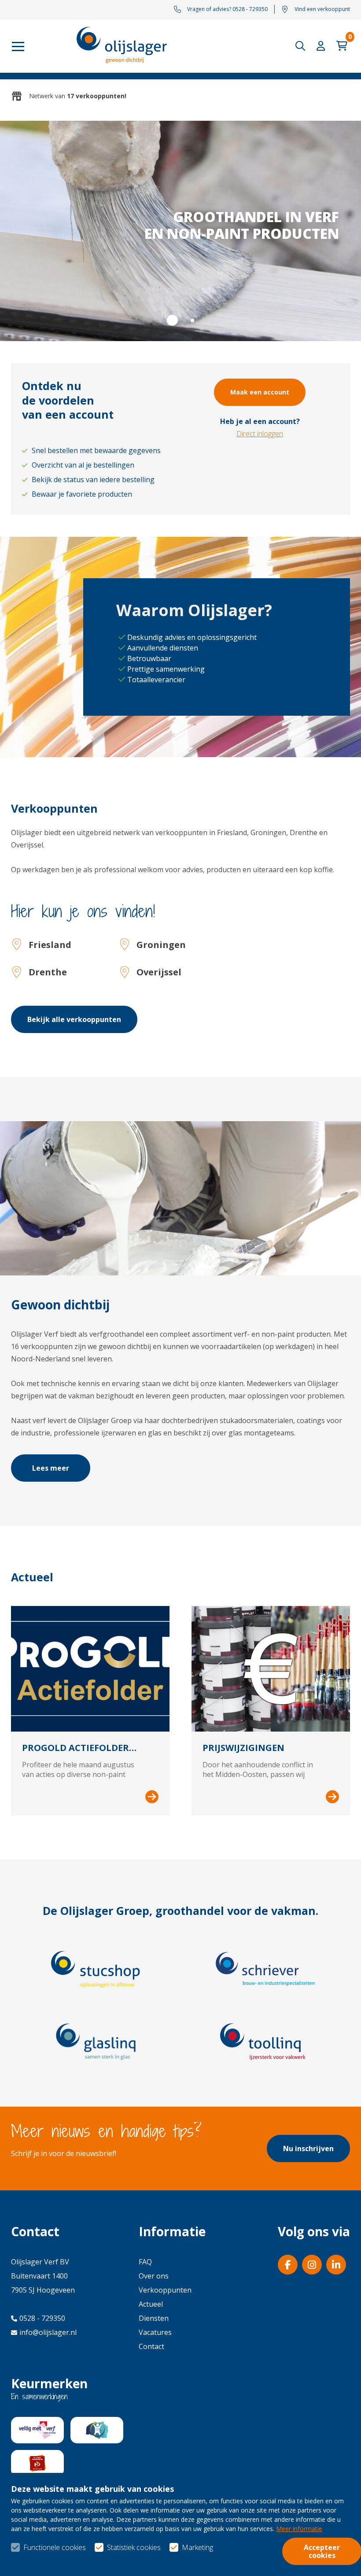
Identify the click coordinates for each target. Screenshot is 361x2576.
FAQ (145, 2262)
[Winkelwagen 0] (343, 46)
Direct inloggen (260, 434)
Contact (151, 2346)
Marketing (197, 2547)
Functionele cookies (55, 2547)
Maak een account (260, 392)
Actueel (151, 2304)
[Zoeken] (302, 46)
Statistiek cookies (134, 2547)
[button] (172, 320)
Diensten (154, 2318)
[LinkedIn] (336, 2265)
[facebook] (288, 2265)
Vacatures (155, 2332)
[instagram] (312, 2265)
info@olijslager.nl (48, 2332)
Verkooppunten (165, 2290)
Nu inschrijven (308, 2149)
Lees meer (51, 1468)
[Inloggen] (323, 46)
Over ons (154, 2276)
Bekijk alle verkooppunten (74, 1019)
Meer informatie (299, 2529)
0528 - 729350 (42, 2318)
